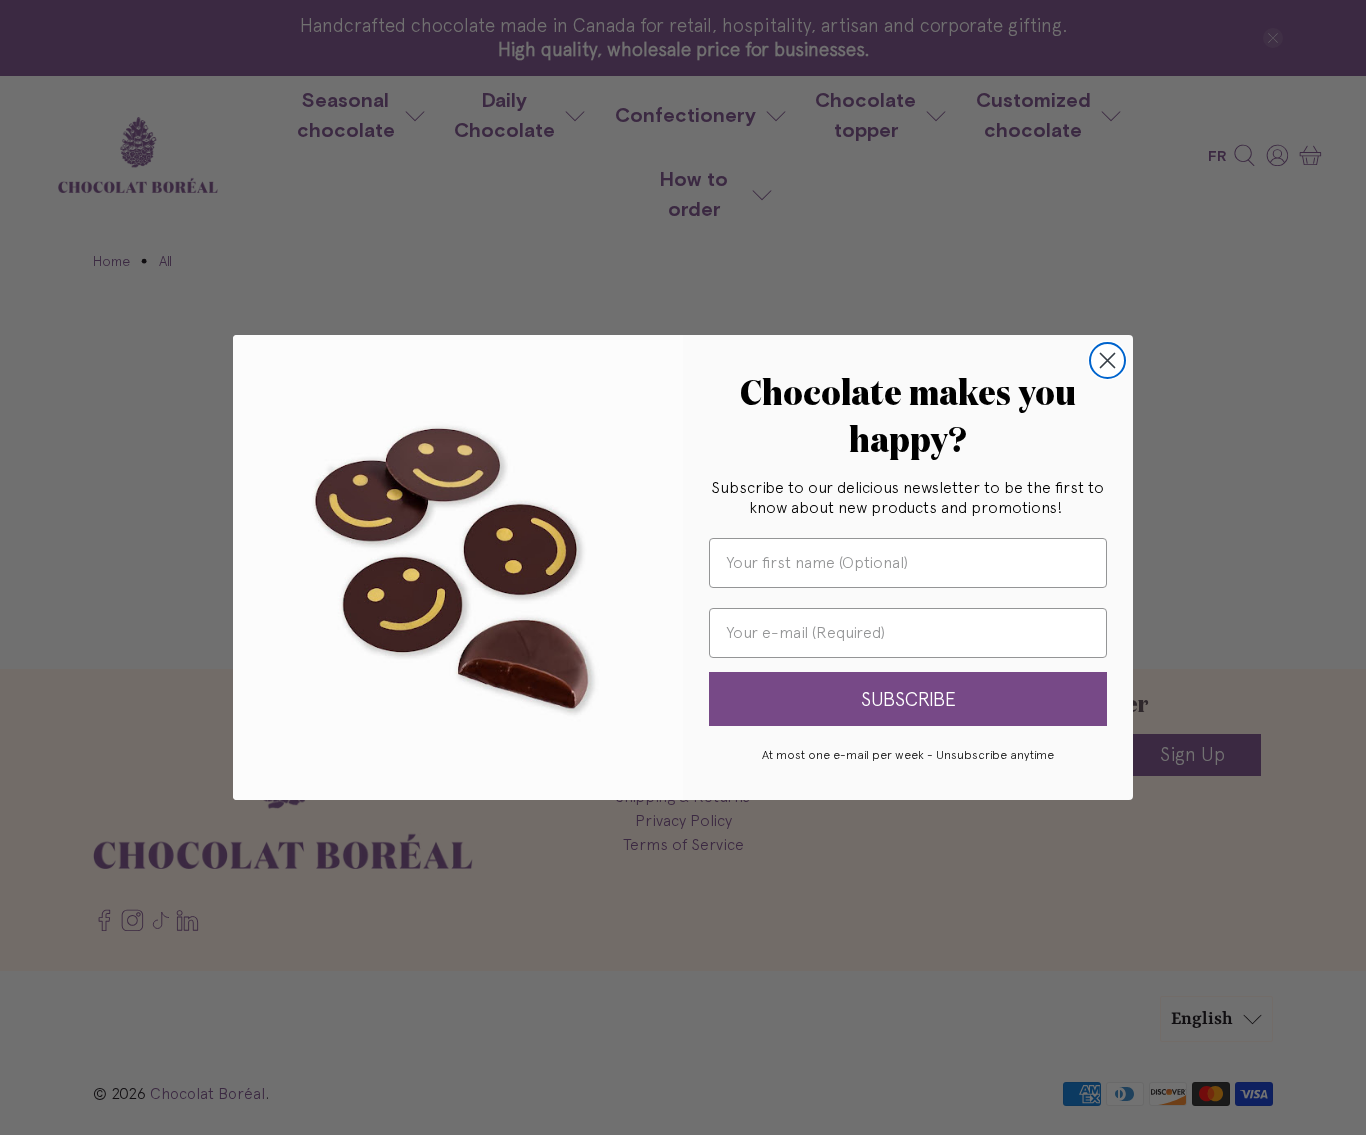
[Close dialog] (1107, 360)
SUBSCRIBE (908, 699)
